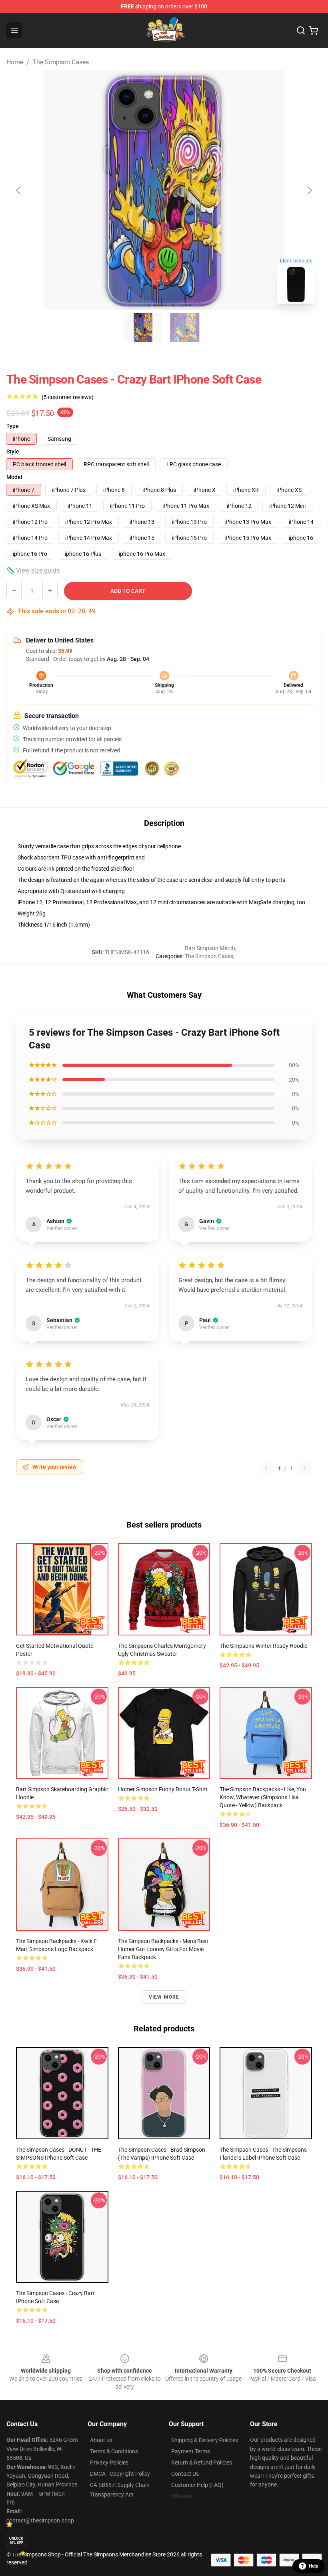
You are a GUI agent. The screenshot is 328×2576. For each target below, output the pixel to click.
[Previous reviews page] (266, 1468)
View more (164, 1997)
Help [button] (314, 2566)
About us (101, 2440)
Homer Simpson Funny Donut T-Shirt (163, 1789)
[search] (301, 30)
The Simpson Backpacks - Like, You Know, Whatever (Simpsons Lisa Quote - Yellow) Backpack (263, 1797)
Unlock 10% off (16, 2541)
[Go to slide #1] (143, 328)
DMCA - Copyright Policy (120, 2474)
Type (13, 426)
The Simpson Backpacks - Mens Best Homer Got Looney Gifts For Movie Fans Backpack (163, 1949)
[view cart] (314, 30)
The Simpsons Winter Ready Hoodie (263, 1646)
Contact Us (185, 2474)
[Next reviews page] (305, 1468)
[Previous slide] (19, 190)
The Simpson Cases (61, 62)
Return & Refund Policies (202, 2463)
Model (14, 477)
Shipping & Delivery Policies (205, 2440)
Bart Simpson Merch (210, 948)
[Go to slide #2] (185, 328)
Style (13, 452)
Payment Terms (191, 2451)
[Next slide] (309, 190)
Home (15, 62)
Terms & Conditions (114, 2451)
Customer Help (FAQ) (197, 2485)
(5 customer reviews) (68, 397)
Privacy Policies (109, 2463)
